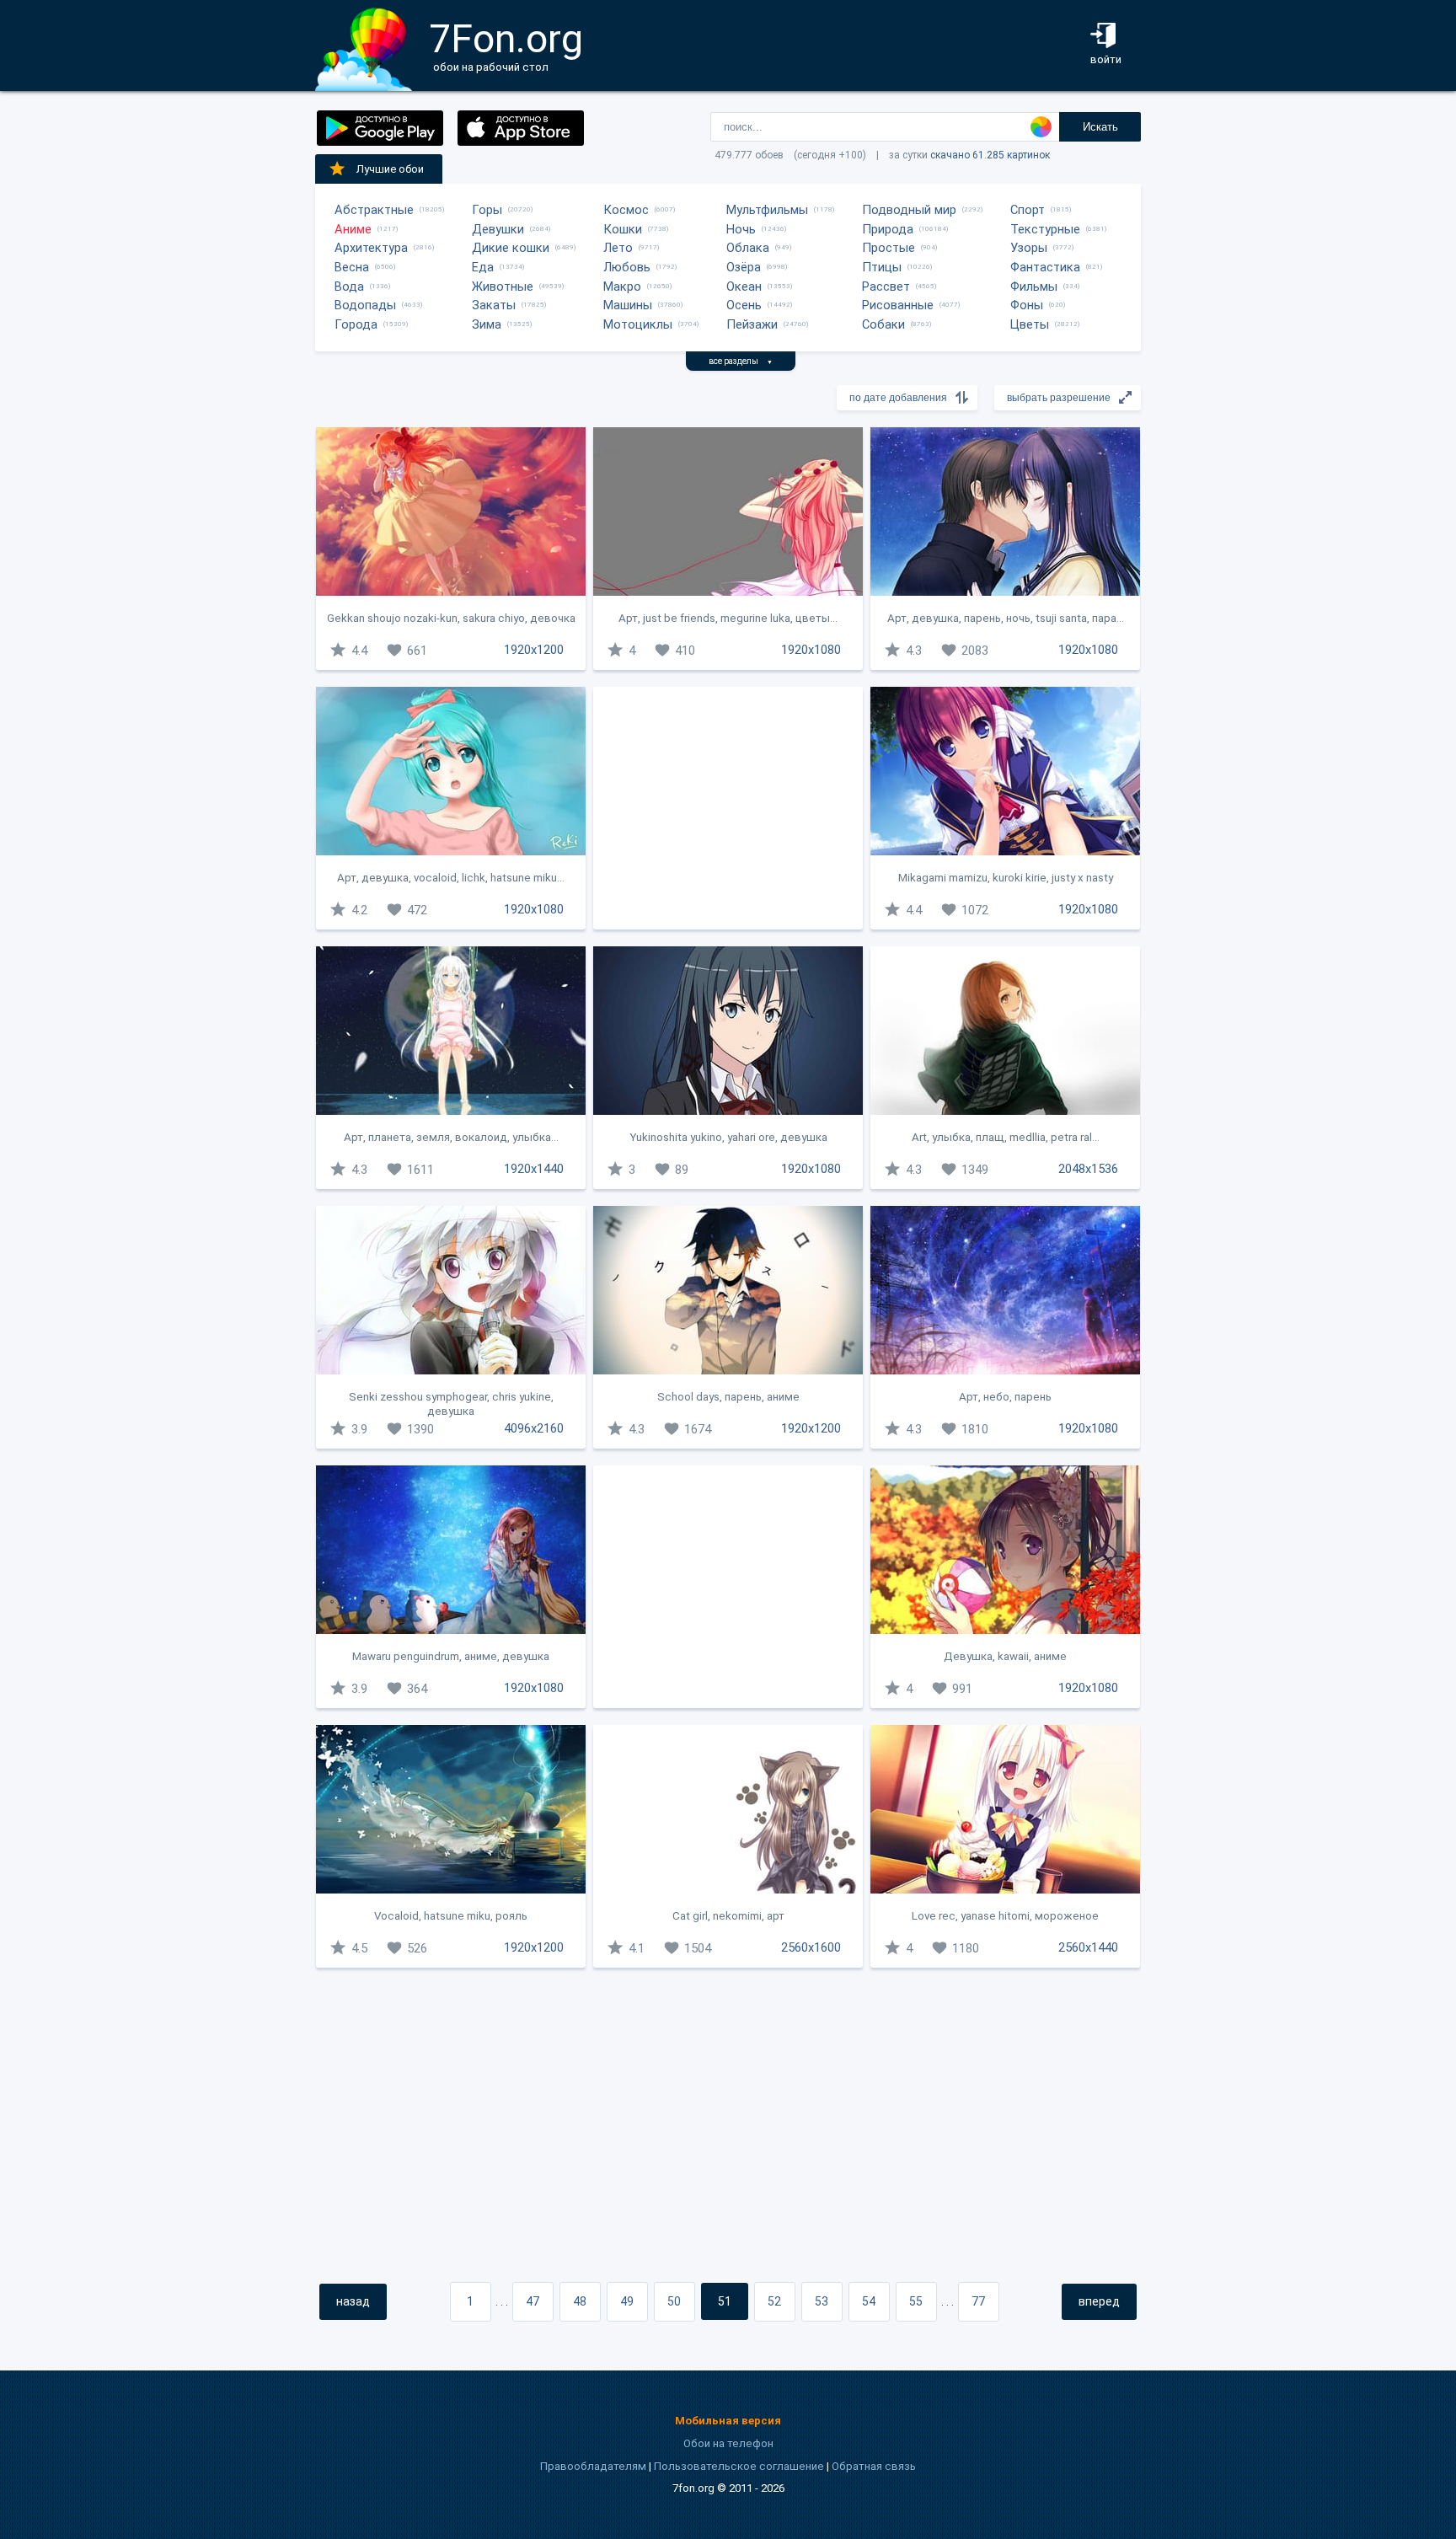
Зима (487, 324)
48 (580, 2301)
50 (674, 2301)
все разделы (741, 361)
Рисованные (898, 305)
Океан (744, 287)
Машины (628, 305)
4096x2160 (534, 1428)
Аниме (353, 229)
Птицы (882, 267)
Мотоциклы (638, 324)
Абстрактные (374, 210)
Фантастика (1045, 267)
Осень (744, 305)
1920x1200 (534, 650)
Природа (888, 229)
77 (978, 2301)
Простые (889, 248)
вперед (1099, 2301)
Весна (352, 267)
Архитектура (371, 248)
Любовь (627, 267)
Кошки (623, 229)
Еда (483, 267)
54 (869, 2301)
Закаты (494, 305)
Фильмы (1034, 287)
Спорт (1028, 210)
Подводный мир (909, 210)
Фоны (1027, 305)
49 (627, 2301)
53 (822, 2301)
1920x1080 (811, 650)
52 (774, 2301)
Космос (626, 210)
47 (533, 2301)
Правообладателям (593, 2466)
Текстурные (1045, 229)
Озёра (744, 267)
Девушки (498, 229)
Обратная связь (874, 2466)
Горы (487, 210)
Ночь (741, 229)
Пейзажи (752, 324)
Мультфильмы (767, 210)
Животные (503, 287)
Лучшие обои (390, 169)
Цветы (1030, 324)
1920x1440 (534, 1169)
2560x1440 (1088, 1947)
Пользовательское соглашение (739, 2466)
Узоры (1029, 248)
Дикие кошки (511, 248)
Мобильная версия (728, 2421)
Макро (622, 287)
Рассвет (886, 287)
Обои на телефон (728, 2443)
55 (916, 2301)
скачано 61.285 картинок (990, 155)
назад (353, 2301)
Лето (618, 248)
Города (356, 324)
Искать (1100, 127)
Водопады (365, 305)
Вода (349, 287)
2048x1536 (1088, 1169)
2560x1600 (811, 1947)
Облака (748, 248)
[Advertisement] (728, 808)
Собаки (883, 324)
